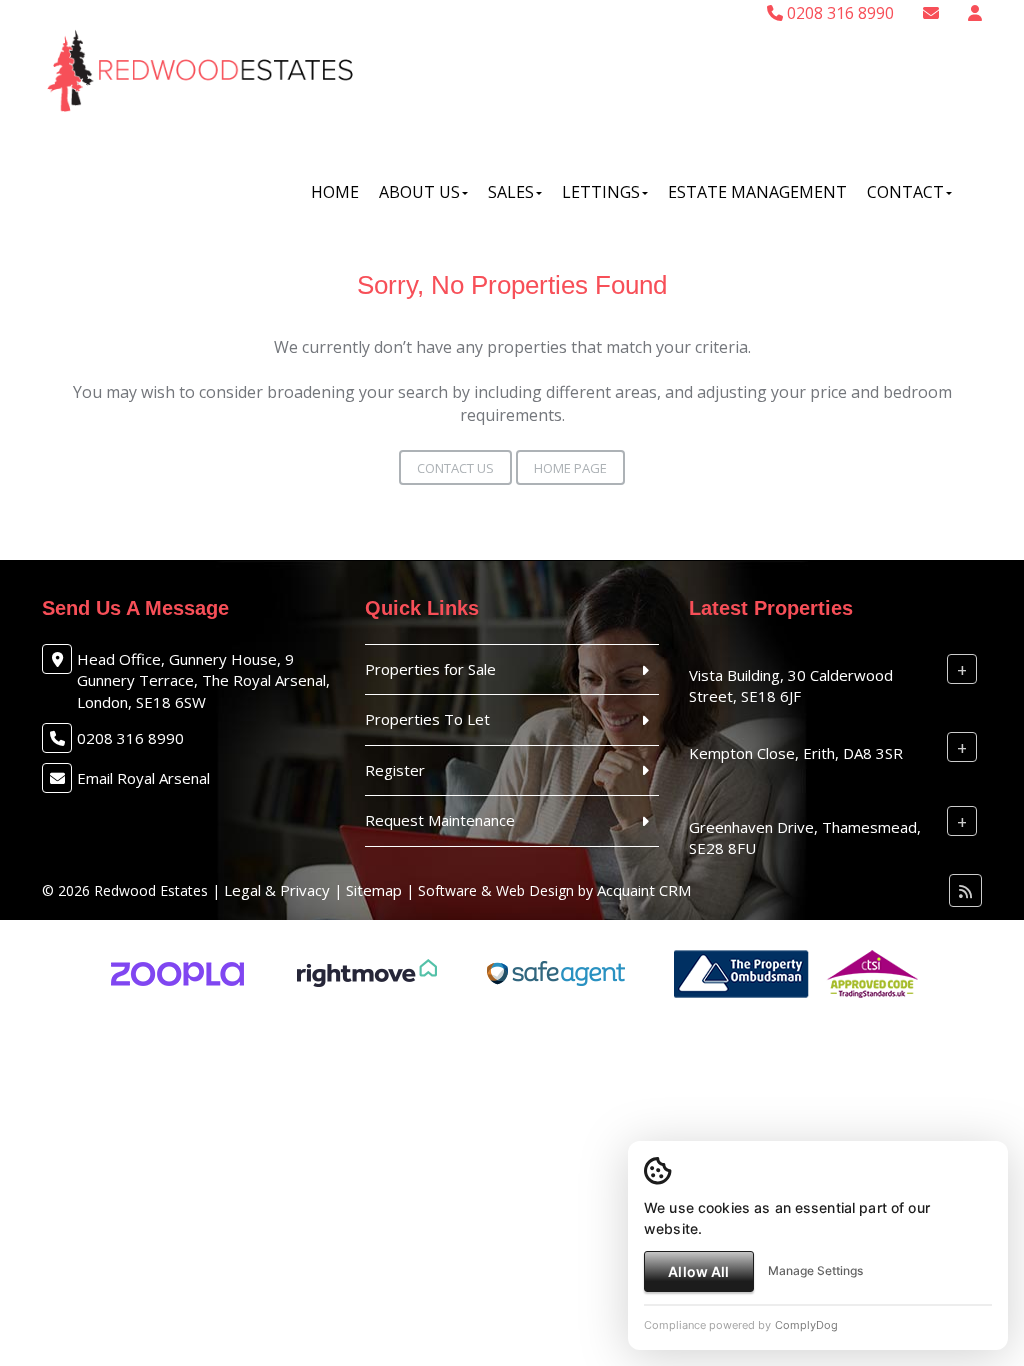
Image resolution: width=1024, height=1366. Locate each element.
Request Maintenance (440, 820)
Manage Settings (815, 1270)
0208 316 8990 (838, 13)
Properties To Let (427, 719)
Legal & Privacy (277, 890)
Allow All (698, 1271)
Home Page (570, 468)
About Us (419, 192)
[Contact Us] (975, 13)
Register (395, 770)
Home (335, 192)
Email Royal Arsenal (143, 778)
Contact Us (455, 468)
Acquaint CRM (644, 890)
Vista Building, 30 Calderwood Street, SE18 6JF (791, 685)
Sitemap (374, 890)
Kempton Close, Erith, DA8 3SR (796, 753)
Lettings (601, 192)
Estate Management (757, 192)
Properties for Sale (430, 669)
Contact (905, 192)
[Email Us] (931, 13)
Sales (511, 192)
